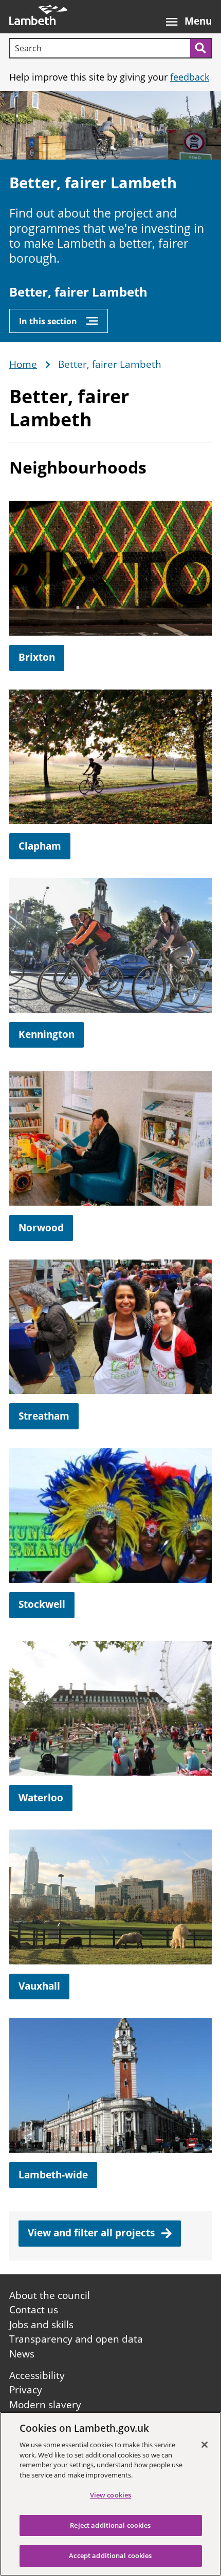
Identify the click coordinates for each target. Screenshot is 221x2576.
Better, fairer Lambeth (78, 292)
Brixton (37, 657)
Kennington (47, 1034)
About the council (50, 2295)
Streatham (44, 1416)
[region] (110, 2494)
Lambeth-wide (53, 2175)
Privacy (26, 2390)
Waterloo (41, 1798)
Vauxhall (39, 1986)
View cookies (111, 2495)
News (22, 2354)
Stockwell (42, 1604)
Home (23, 365)
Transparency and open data (76, 2339)
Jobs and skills (41, 2325)
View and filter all (93, 2233)
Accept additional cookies (110, 2555)
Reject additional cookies (110, 2525)
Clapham (40, 846)
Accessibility (37, 2375)
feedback (190, 77)
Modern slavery (45, 2405)
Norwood (41, 1228)
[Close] (205, 2445)
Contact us (34, 2310)
